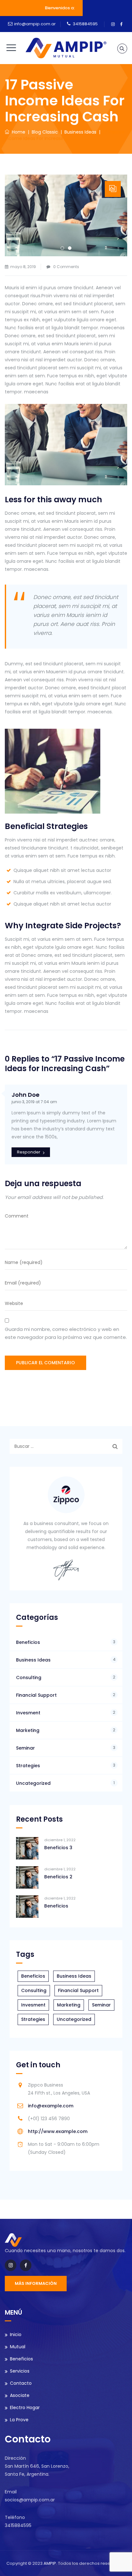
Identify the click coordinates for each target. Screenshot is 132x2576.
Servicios (20, 2371)
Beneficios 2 (58, 1877)
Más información (36, 2283)
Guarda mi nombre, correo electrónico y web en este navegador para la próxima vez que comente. (66, 1333)
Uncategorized (33, 1783)
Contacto (21, 2383)
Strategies (28, 1766)
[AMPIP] (66, 48)
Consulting (29, 1678)
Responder (29, 1152)
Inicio (16, 2334)
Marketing (28, 1730)
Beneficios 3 (58, 1848)
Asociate (20, 2395)
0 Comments (66, 267)
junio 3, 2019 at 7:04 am (34, 1102)
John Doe (25, 1095)
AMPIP (50, 2563)
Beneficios (28, 1642)
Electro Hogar (25, 2408)
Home (17, 132)
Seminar (25, 1748)
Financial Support (36, 1695)
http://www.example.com (58, 2131)
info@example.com (51, 2106)
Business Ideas (33, 1660)
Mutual (18, 2347)
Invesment (28, 1713)
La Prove (19, 2420)
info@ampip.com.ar (35, 24)
